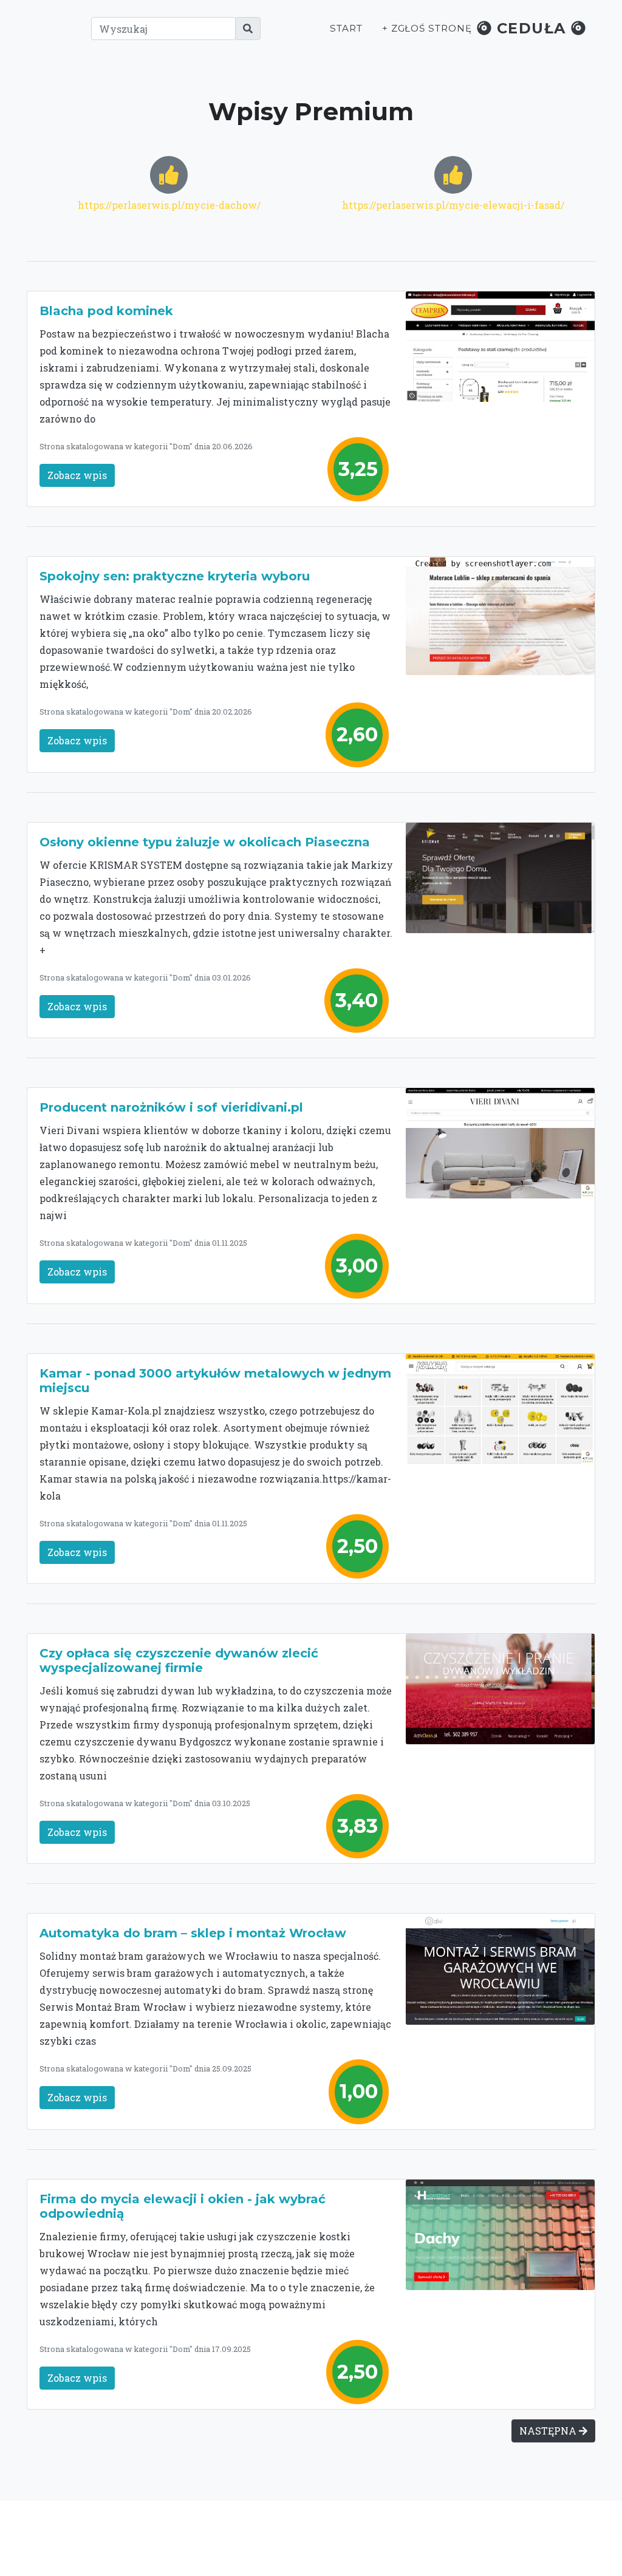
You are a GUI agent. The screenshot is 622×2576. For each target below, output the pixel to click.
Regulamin (445, 2544)
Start (346, 28)
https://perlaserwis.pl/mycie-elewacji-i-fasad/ (453, 205)
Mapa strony (507, 2544)
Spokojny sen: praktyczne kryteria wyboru (175, 576)
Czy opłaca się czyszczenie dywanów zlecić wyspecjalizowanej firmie (179, 1660)
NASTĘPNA (549, 2431)
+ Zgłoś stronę (427, 28)
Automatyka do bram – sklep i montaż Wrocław (193, 1933)
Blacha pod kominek (106, 311)
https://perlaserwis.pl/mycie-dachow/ (169, 205)
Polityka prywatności (479, 2532)
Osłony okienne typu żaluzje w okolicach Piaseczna (205, 842)
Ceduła (531, 28)
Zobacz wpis (77, 475)
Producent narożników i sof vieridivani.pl (171, 1107)
